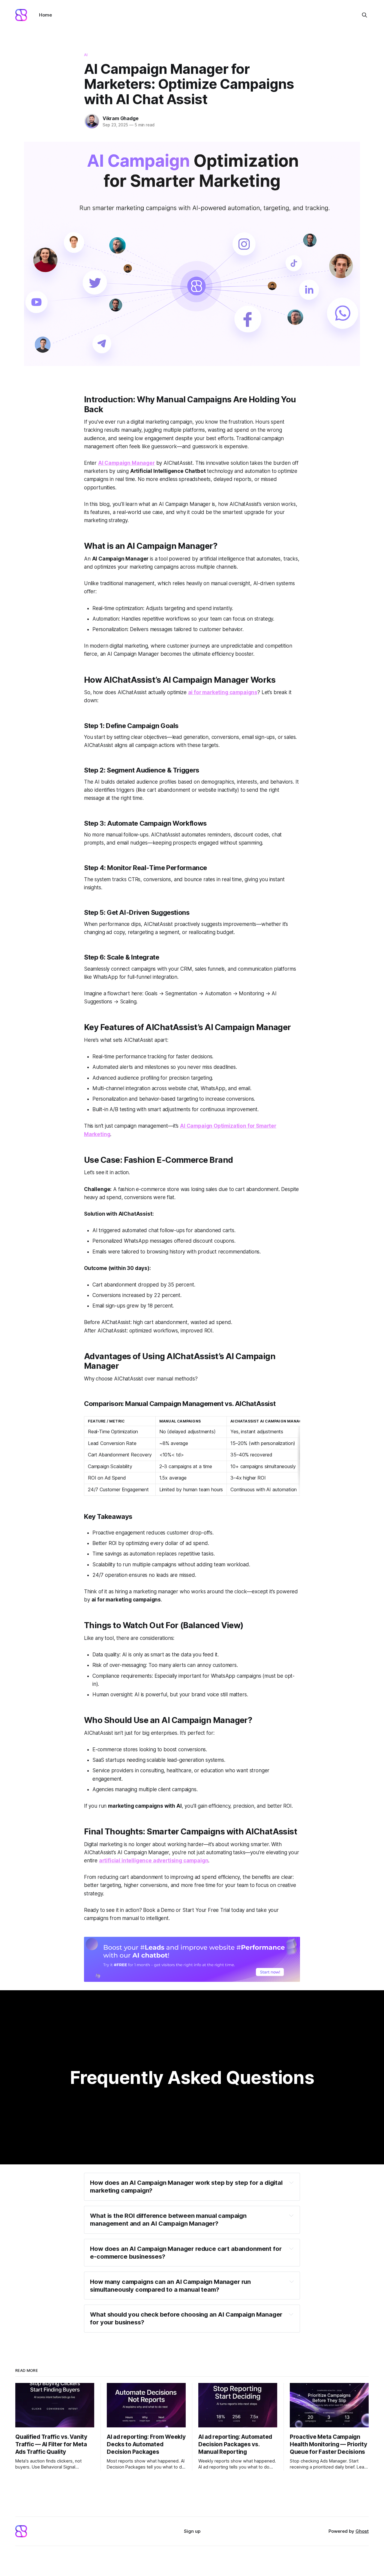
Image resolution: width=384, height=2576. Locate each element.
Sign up (192, 2531)
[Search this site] (364, 15)
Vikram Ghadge (120, 118)
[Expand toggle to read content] (291, 2182)
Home (45, 15)
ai (86, 55)
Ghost (362, 2531)
